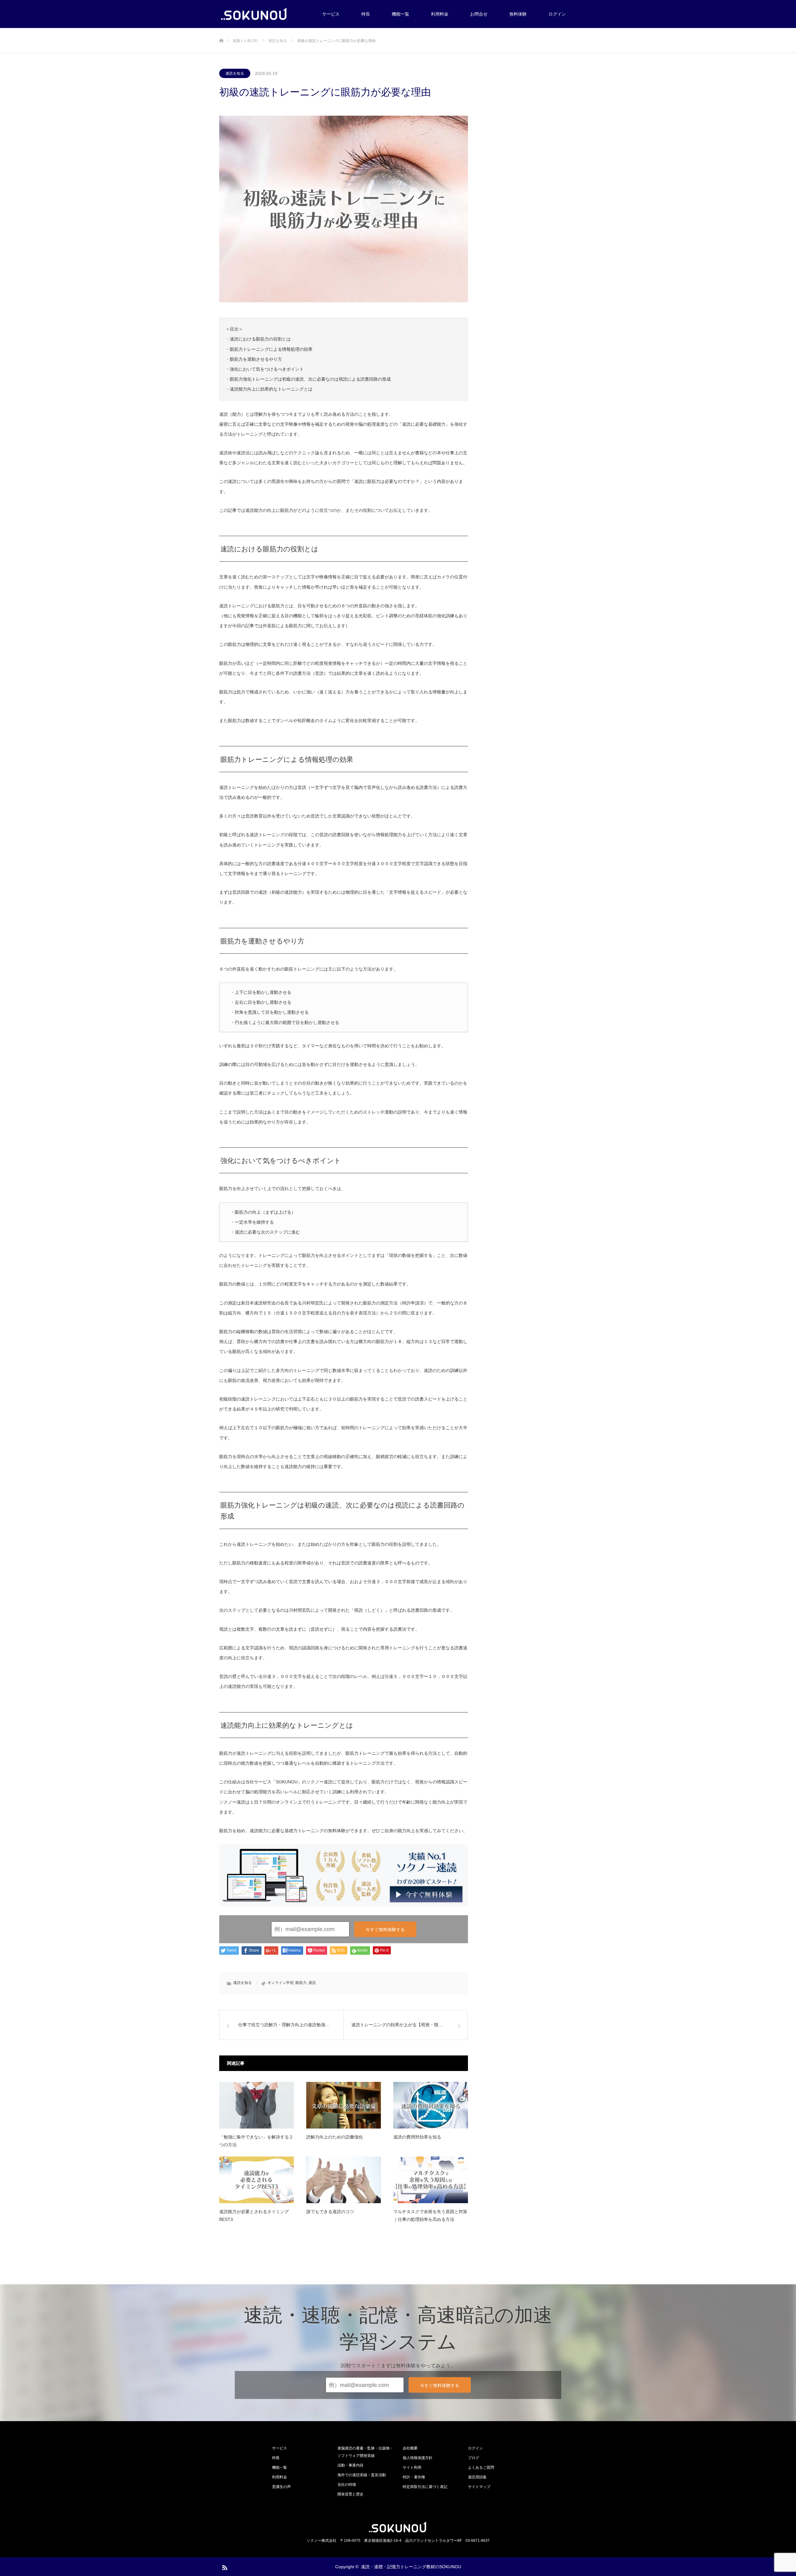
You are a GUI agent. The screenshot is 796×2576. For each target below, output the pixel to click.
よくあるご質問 (481, 2467)
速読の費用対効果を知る (417, 2137)
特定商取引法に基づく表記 (425, 2487)
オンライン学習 (280, 1983)
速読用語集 (477, 2477)
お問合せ (479, 14)
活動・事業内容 (350, 2465)
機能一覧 (400, 14)
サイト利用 (412, 2467)
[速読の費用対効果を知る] (431, 2105)
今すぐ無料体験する (385, 1930)
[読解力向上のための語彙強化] (344, 2105)
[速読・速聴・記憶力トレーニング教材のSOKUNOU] (253, 14)
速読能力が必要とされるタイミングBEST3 (254, 2215)
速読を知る (235, 73)
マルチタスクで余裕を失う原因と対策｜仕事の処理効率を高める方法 (430, 2215)
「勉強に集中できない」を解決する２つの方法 (256, 2141)
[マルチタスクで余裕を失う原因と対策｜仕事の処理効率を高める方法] (431, 2180)
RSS (224, 2566)
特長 (366, 14)
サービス (331, 14)
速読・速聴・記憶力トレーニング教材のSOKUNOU (411, 2567)
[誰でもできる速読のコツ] (344, 2180)
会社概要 (410, 2448)
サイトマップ (479, 2487)
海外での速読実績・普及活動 (362, 2475)
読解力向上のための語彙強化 (335, 2137)
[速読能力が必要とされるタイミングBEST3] (257, 2180)
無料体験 (518, 14)
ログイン (557, 14)
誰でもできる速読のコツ (330, 2212)
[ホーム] (221, 30)
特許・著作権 (414, 2477)
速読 (312, 1983)
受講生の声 (281, 2487)
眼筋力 (301, 1983)
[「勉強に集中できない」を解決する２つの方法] (257, 2105)
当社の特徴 (347, 2485)
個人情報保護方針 (418, 2458)
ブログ (474, 2458)
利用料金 (440, 14)
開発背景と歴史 (350, 2494)
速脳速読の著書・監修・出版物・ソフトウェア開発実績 (365, 2452)
